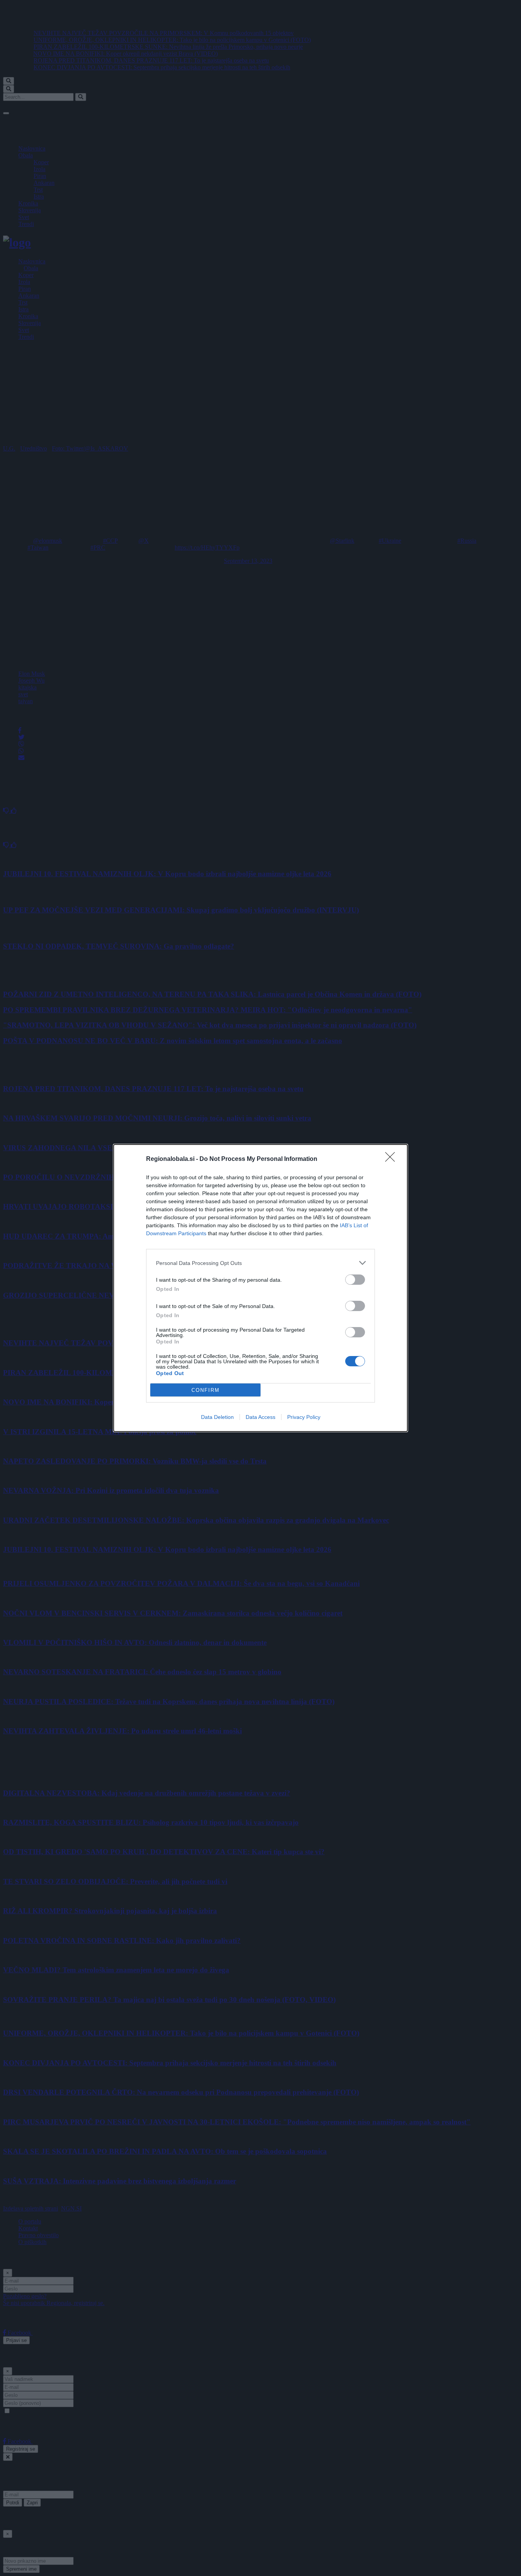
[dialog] (260, 1288)
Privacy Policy (304, 1417)
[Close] (392, 1159)
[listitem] (260, 1263)
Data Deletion (217, 1417)
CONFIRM (206, 1390)
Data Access (260, 1417)
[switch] (355, 1280)
